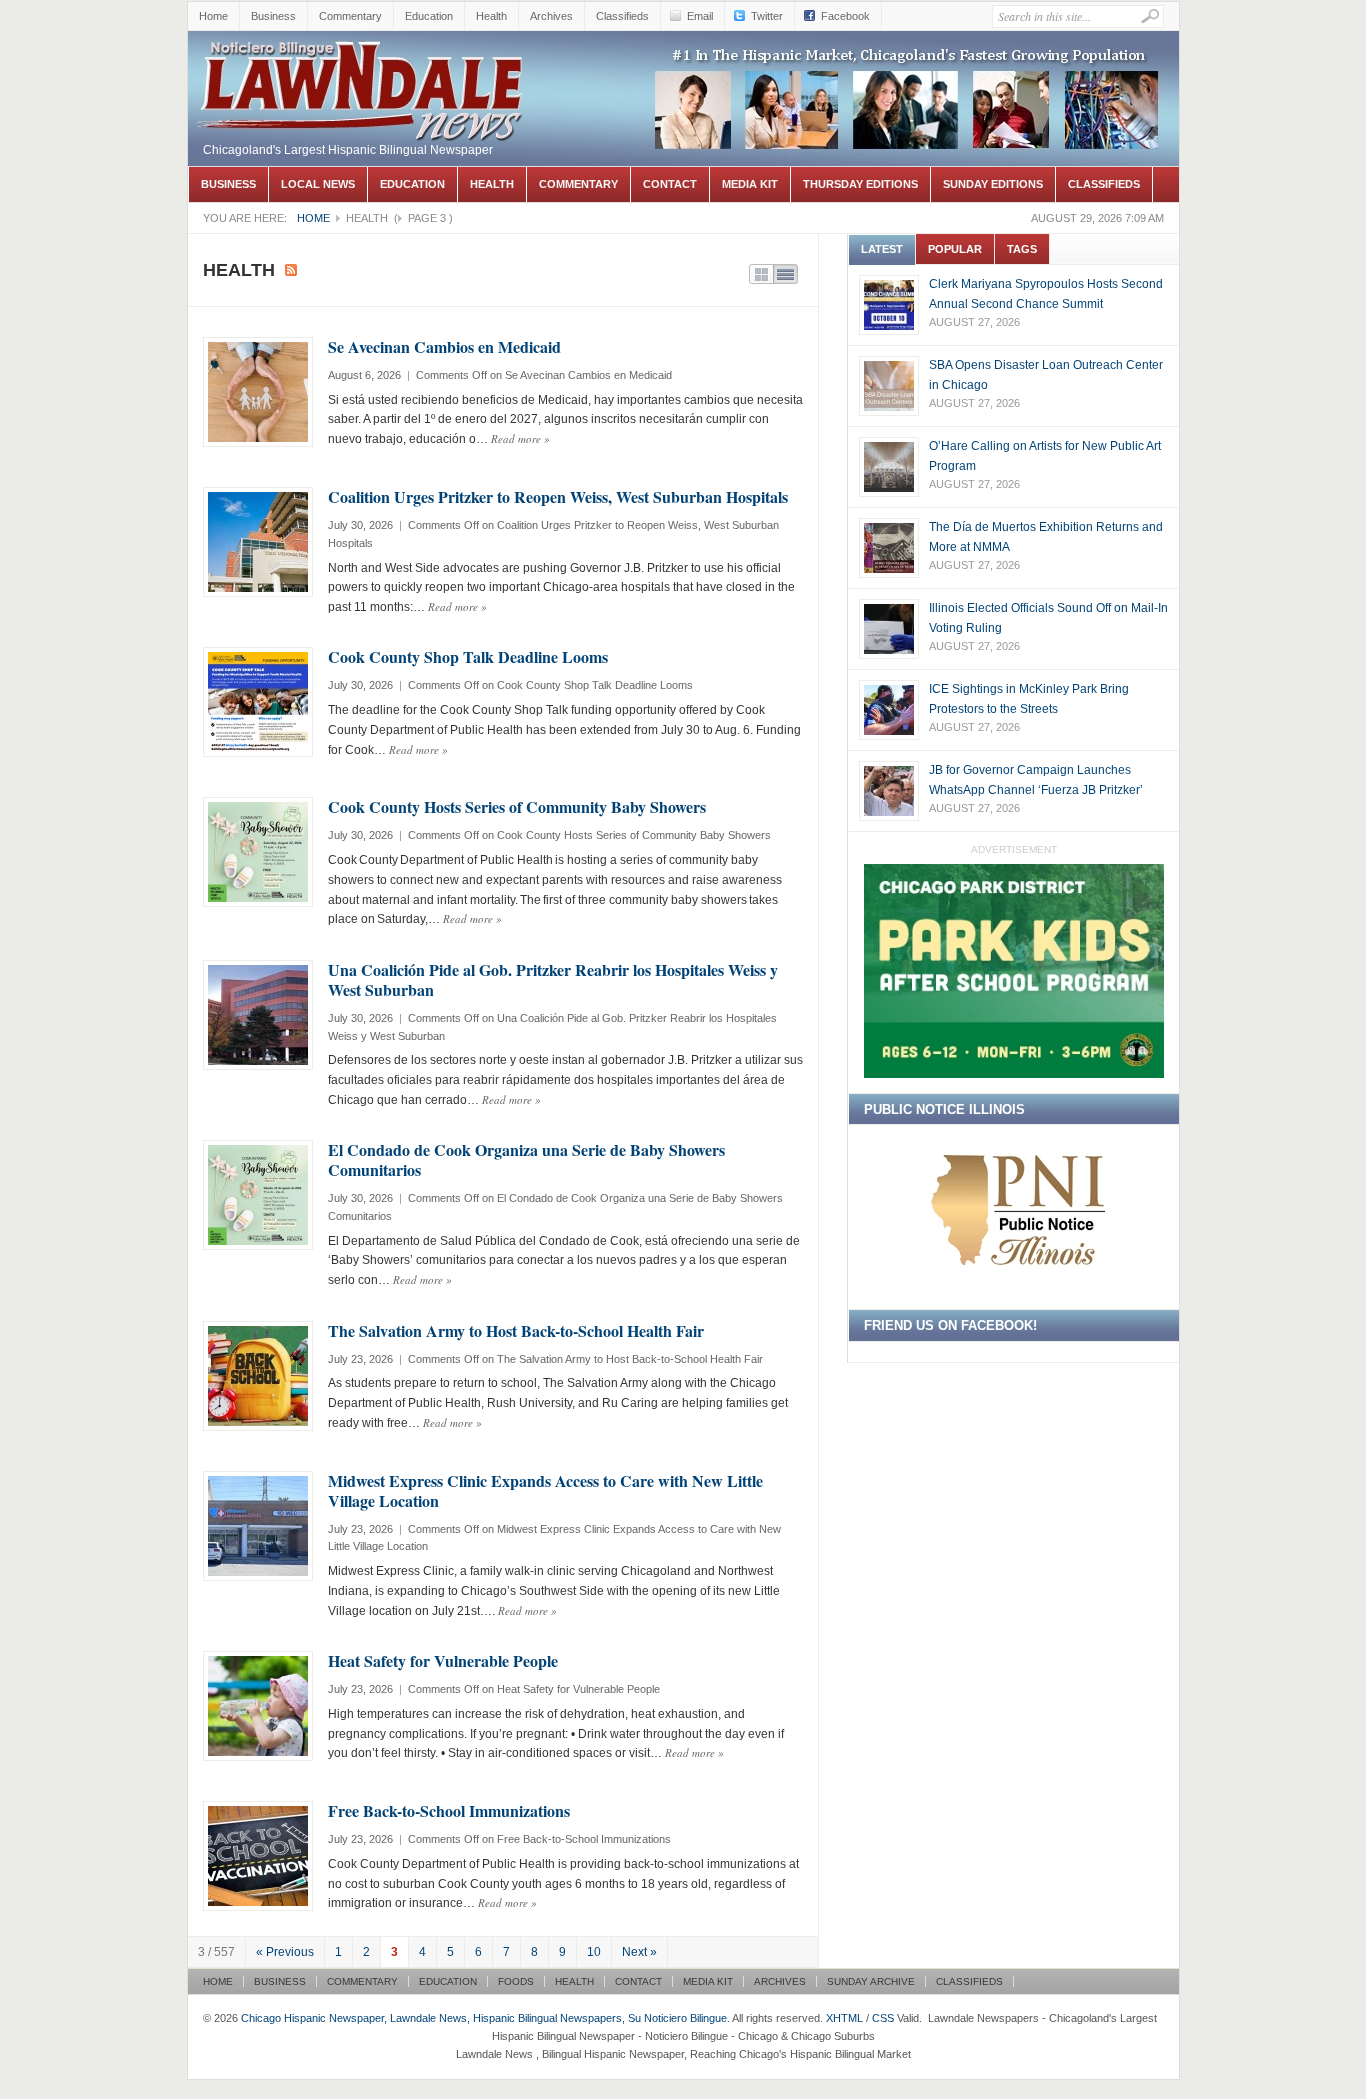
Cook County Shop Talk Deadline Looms (468, 656)
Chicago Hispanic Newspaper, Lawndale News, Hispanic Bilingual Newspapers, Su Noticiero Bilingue (363, 86)
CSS (883, 2018)
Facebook (845, 16)
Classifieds (622, 16)
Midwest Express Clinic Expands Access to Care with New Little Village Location (545, 1490)
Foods (516, 1981)
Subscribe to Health (291, 270)
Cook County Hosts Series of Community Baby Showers (517, 806)
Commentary (350, 16)
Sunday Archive (871, 1981)
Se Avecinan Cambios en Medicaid (444, 346)
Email (700, 16)
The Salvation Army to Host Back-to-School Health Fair (516, 1330)
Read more (520, 438)
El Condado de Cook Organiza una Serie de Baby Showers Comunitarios (526, 1159)
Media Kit (750, 184)
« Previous (285, 1952)
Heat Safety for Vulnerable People (443, 1660)
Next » (639, 1952)
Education (429, 16)
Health (491, 16)
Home (213, 16)
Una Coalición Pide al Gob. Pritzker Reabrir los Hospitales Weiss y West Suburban (553, 979)
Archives (551, 16)
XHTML (844, 2018)
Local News (318, 184)
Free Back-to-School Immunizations (449, 1810)
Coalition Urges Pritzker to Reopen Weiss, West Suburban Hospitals (558, 496)
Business (273, 16)
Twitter (767, 16)
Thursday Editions (860, 184)
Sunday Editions (993, 184)
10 (594, 1952)
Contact (670, 184)
